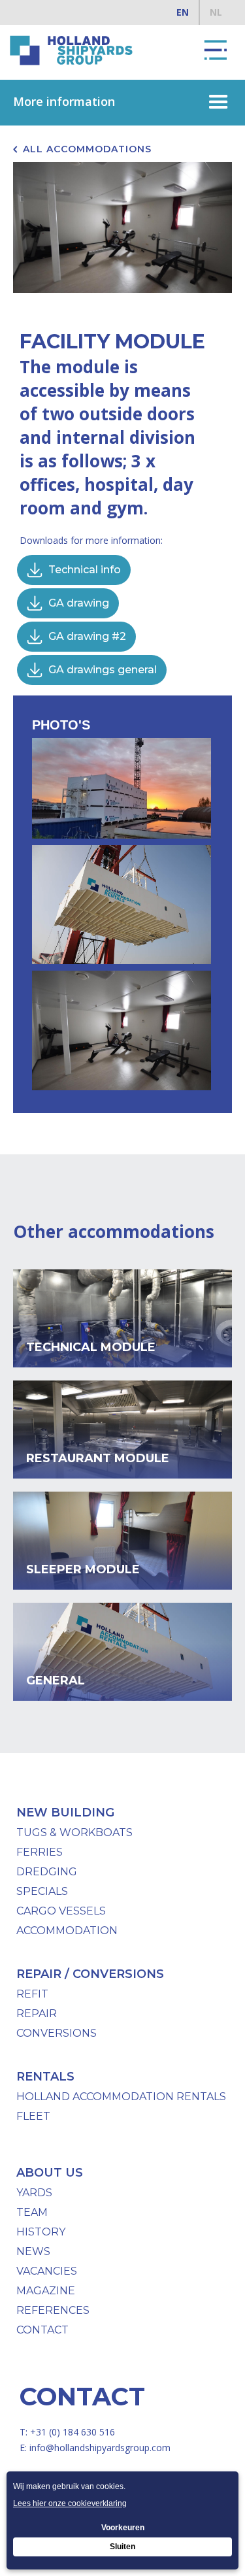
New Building (65, 1813)
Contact (42, 2330)
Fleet (33, 2116)
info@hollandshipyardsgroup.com (100, 2448)
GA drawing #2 (87, 636)
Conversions (57, 2033)
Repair (37, 2014)
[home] (69, 50)
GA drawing (79, 603)
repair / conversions (90, 1974)
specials (42, 1891)
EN (183, 12)
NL (216, 12)
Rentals (45, 2077)
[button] (216, 50)
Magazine (46, 2291)
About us (50, 2173)
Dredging (47, 1872)
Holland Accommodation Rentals (121, 2097)
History (41, 2232)
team (32, 2212)
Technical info (85, 570)
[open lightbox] (125, 792)
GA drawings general (103, 670)
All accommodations (87, 149)
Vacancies (47, 2271)
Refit (32, 1994)
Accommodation (67, 1931)
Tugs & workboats (74, 1832)
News (33, 2251)
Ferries (40, 1852)
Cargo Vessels (61, 1911)
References (53, 2310)
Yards (34, 2193)
